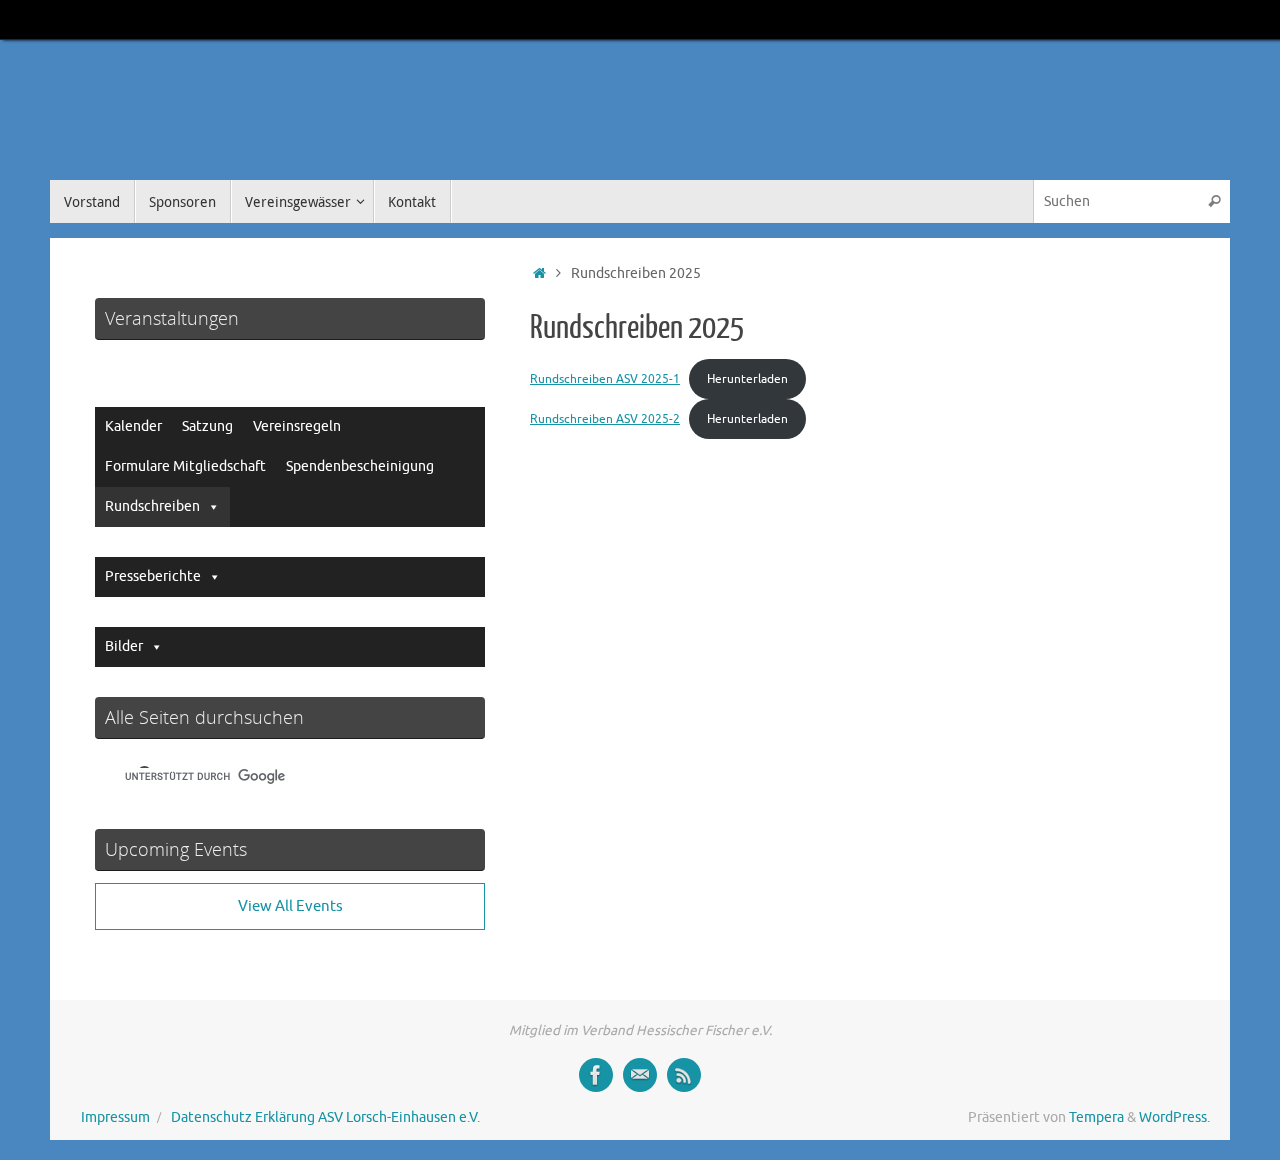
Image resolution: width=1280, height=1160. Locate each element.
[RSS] (684, 1075)
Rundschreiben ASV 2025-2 (605, 419)
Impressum (115, 1117)
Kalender (133, 426)
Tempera (1096, 1117)
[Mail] (640, 1075)
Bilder (124, 646)
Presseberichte (153, 576)
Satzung (207, 426)
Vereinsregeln (297, 426)
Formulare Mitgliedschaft (185, 466)
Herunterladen (747, 379)
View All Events (290, 906)
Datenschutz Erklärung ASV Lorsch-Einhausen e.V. (325, 1117)
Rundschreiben (152, 506)
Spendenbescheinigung (360, 466)
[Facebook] (596, 1075)
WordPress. (1174, 1117)
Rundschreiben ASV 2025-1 (605, 379)
